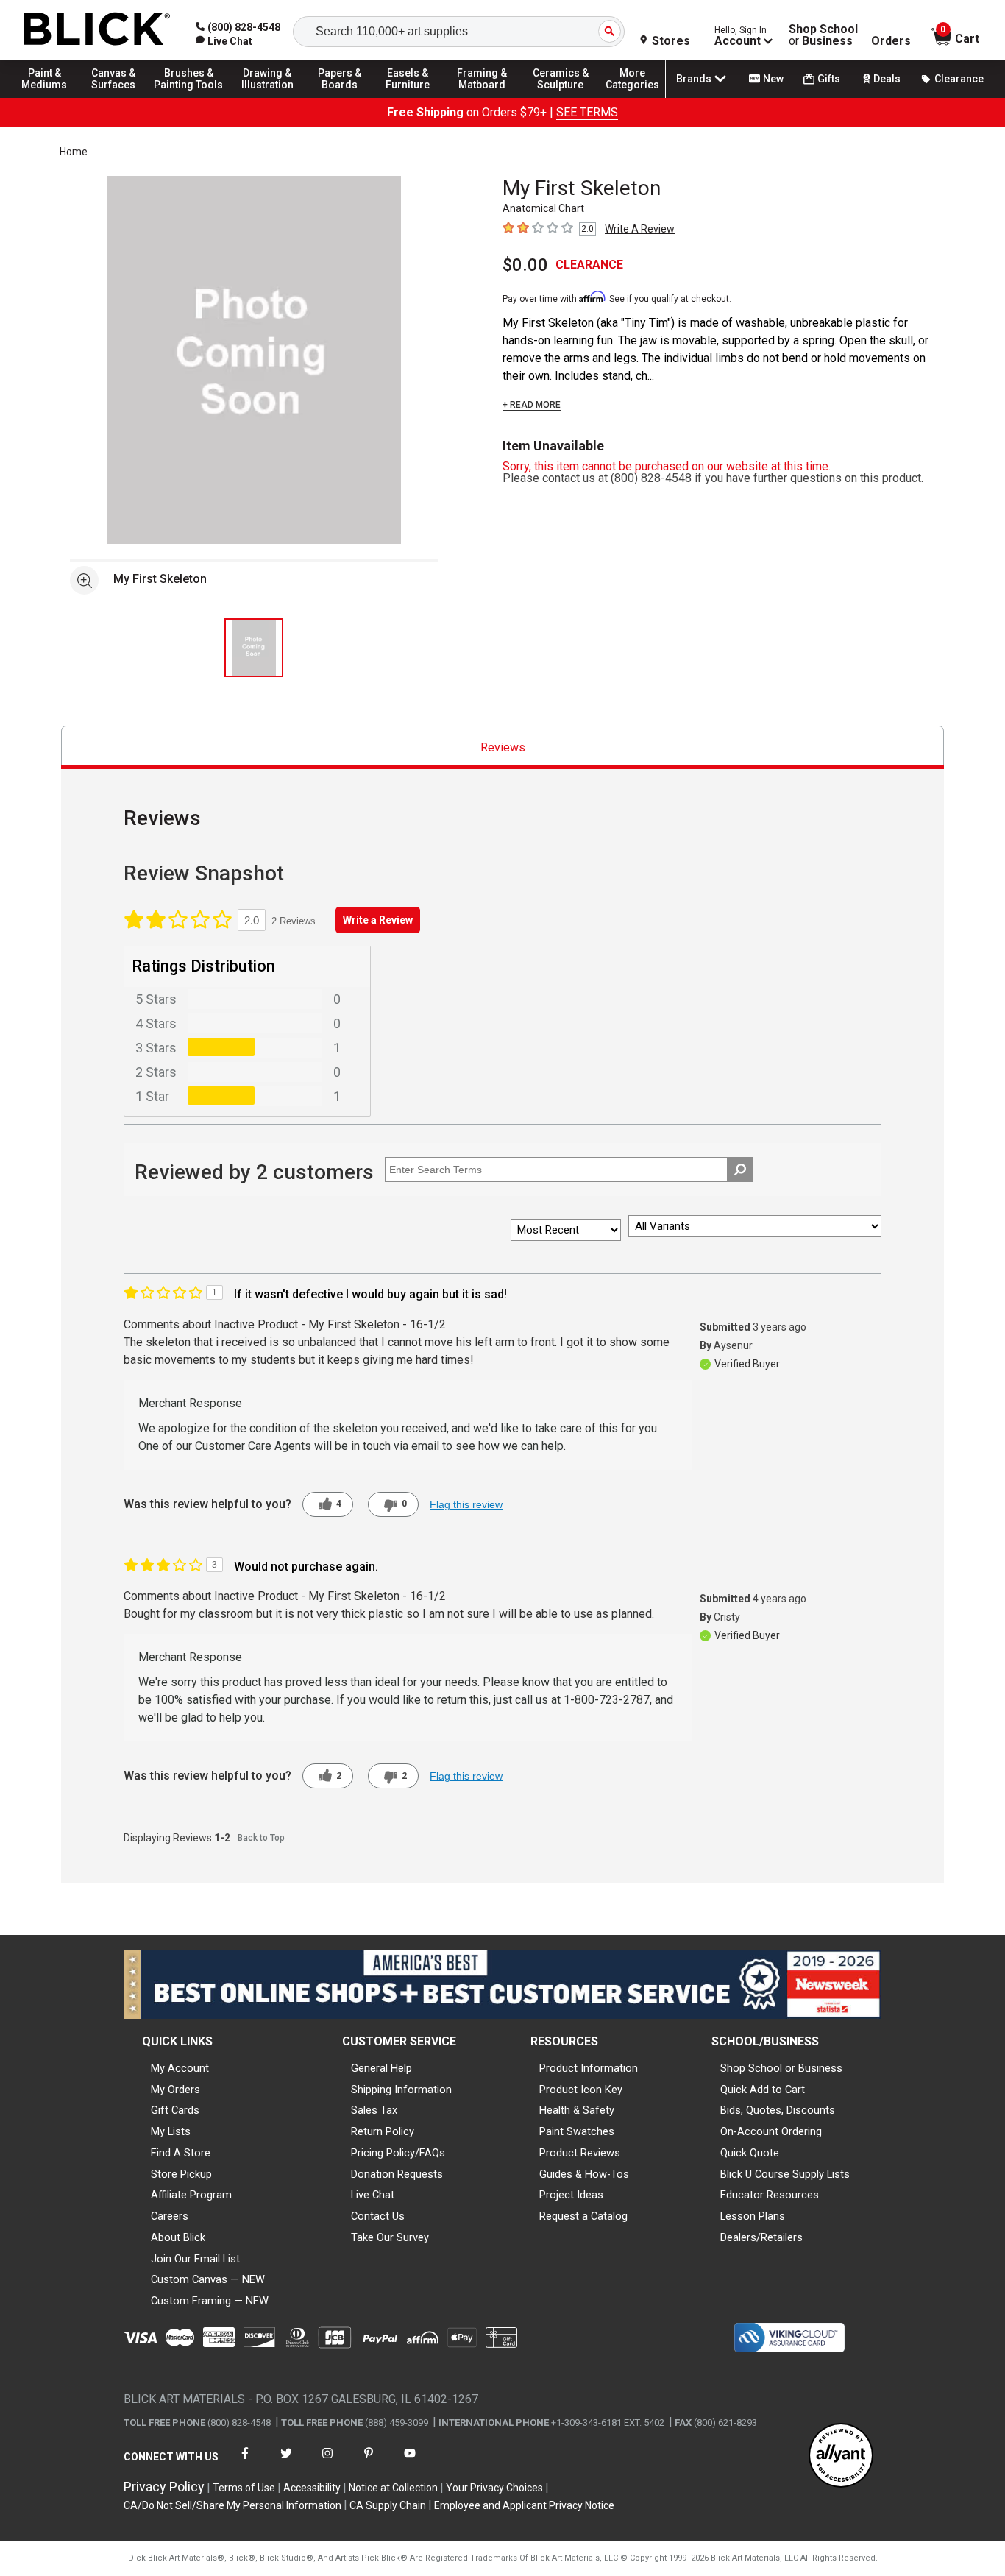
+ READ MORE (532, 405)
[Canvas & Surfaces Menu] (117, 97)
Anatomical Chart (543, 208)
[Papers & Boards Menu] (347, 97)
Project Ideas (571, 2195)
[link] (224, 41)
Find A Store (181, 2153)
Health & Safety (577, 2110)
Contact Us (378, 2216)
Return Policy (383, 2131)
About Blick (178, 2237)
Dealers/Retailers (761, 2237)
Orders (891, 41)
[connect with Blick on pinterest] (369, 2462)
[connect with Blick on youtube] (410, 2462)
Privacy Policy (164, 2487)
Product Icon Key (581, 2090)
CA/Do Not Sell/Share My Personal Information (232, 2505)
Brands (694, 79)
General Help (381, 2068)
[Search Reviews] (740, 1170)
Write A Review (640, 229)
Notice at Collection (393, 2488)
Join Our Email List (195, 2259)
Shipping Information (401, 2090)
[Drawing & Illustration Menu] (268, 97)
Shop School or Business (781, 2068)
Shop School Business (823, 35)
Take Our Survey (390, 2237)
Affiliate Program (191, 2195)
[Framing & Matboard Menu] (482, 97)
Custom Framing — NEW (210, 2301)
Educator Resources (770, 2195)
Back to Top (261, 1838)
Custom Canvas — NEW (208, 2279)
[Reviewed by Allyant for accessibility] (841, 2456)
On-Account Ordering (771, 2131)
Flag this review (466, 1504)
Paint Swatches (577, 2131)
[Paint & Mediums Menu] (52, 97)
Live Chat (373, 2195)
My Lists (171, 2131)
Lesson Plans (753, 2216)
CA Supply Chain (388, 2505)
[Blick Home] (97, 30)
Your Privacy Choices (494, 2488)
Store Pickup (181, 2174)
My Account (180, 2068)
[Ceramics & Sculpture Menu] (561, 97)
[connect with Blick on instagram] (327, 2462)
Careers (170, 2216)
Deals (887, 79)
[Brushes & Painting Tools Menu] (189, 97)
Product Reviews (580, 2153)
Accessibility (312, 2488)
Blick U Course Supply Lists (785, 2174)
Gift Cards (175, 2110)
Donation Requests (397, 2174)
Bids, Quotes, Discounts (778, 2110)
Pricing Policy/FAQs (398, 2153)
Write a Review (378, 920)
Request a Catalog (583, 2216)
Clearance (959, 79)
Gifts (829, 79)
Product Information (589, 2068)
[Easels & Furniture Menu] (412, 97)
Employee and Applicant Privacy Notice (524, 2505)
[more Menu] (633, 97)
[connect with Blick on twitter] (286, 2462)
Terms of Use (244, 2488)
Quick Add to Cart (763, 2090)
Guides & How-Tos (584, 2174)
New (773, 79)
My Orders (175, 2090)
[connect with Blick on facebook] (245, 2462)
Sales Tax (374, 2110)
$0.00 (525, 265)
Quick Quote (750, 2153)
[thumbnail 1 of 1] (254, 648)
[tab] (502, 747)
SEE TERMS (587, 112)
